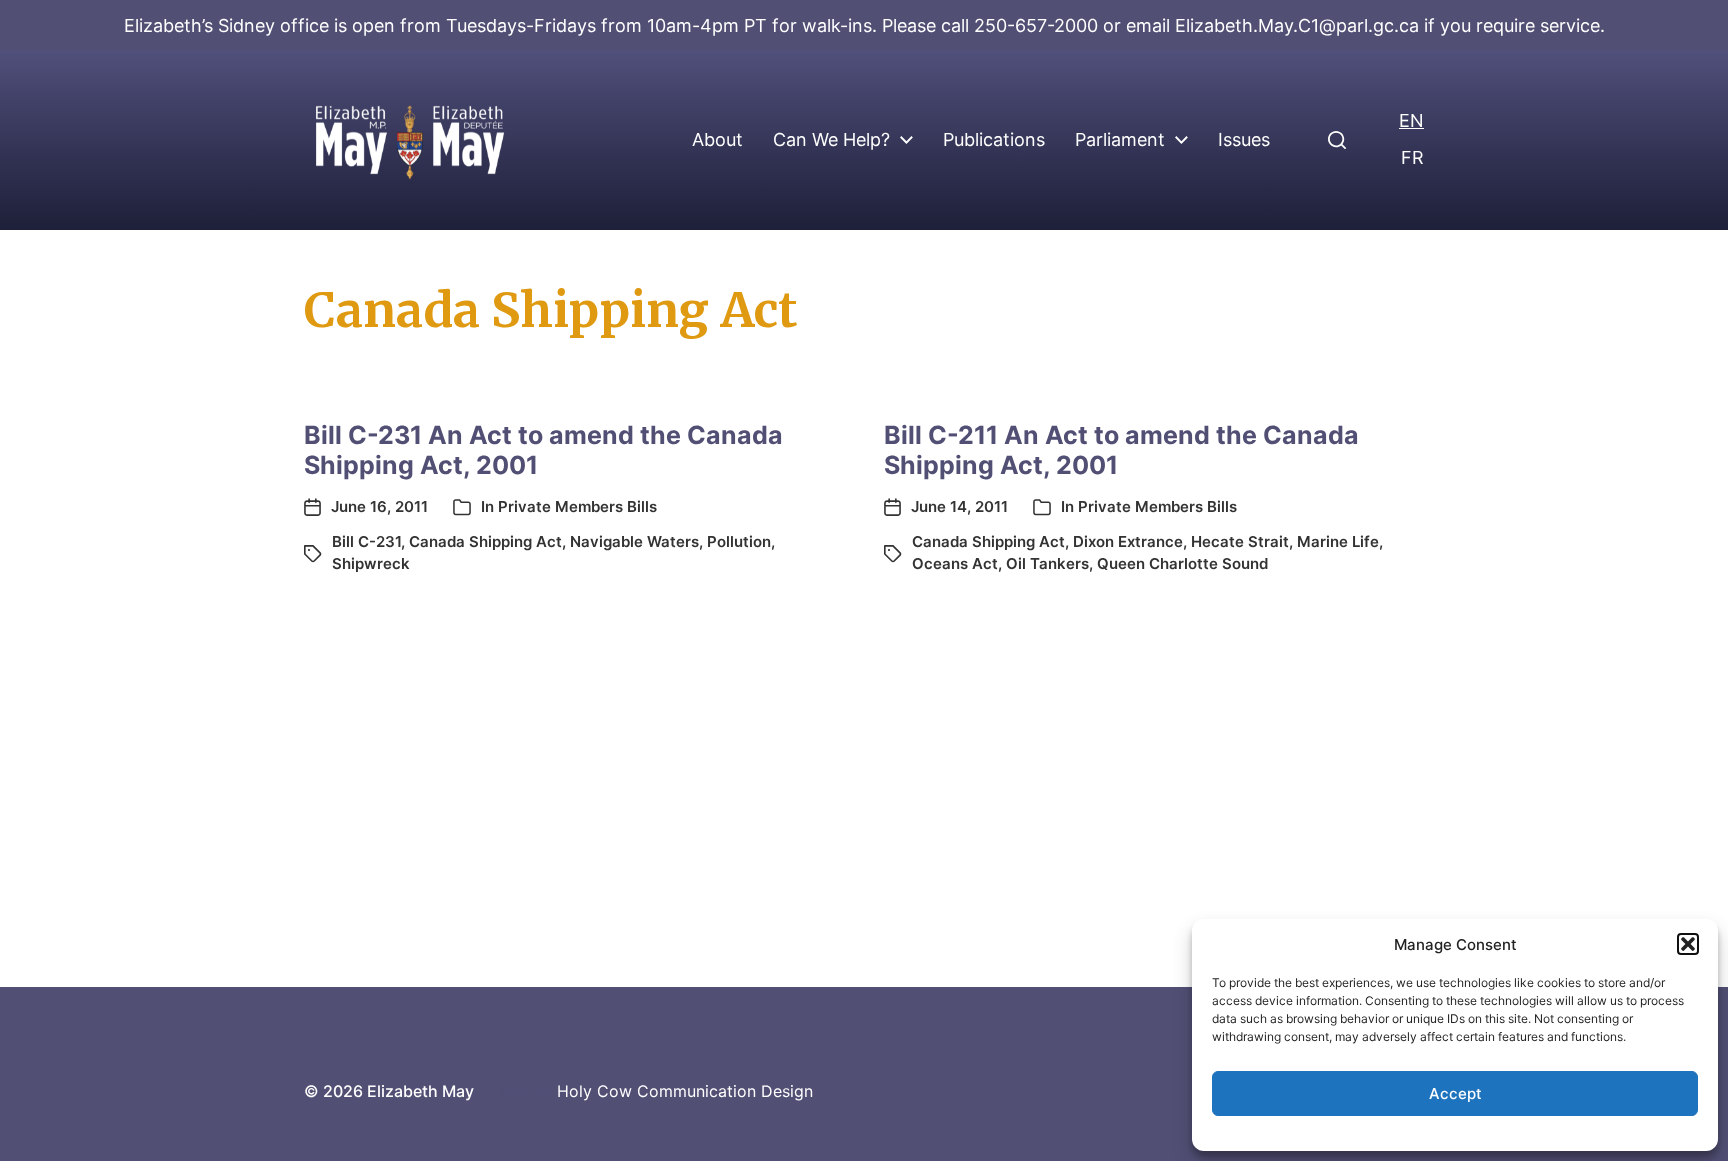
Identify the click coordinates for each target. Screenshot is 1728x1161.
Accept (1455, 1093)
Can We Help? (831, 140)
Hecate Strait (1240, 541)
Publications (994, 140)
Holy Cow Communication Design (685, 1091)
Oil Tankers (1047, 563)
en (1411, 120)
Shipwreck (371, 563)
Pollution (739, 541)
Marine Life (1338, 541)
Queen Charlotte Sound (1182, 563)
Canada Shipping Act (485, 541)
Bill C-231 (366, 541)
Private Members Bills (577, 506)
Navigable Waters (634, 541)
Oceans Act (955, 563)
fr (1412, 157)
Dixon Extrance (1128, 541)
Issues (1244, 140)
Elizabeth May (420, 1091)
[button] (1688, 944)
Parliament (1120, 140)
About (717, 140)
